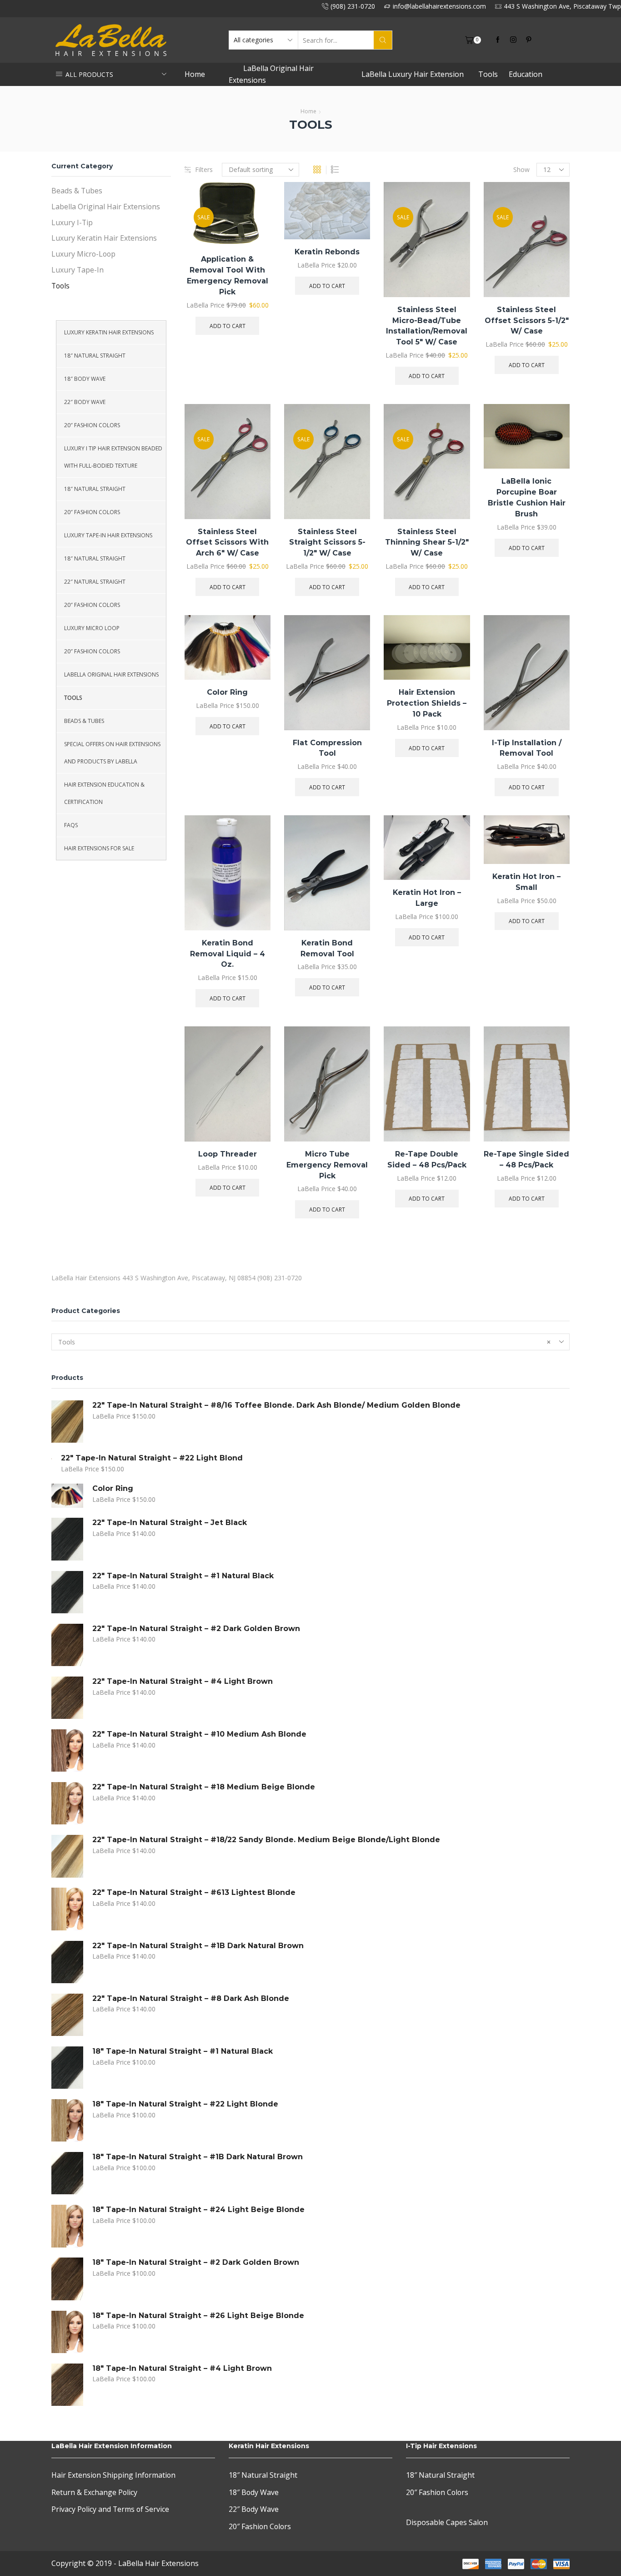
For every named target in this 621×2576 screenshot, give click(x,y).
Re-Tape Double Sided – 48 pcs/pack (427, 1159)
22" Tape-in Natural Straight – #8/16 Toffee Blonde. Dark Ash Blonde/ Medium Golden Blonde (276, 1405)
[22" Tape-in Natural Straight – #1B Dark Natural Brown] (67, 1962)
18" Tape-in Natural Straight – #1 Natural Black (183, 2051)
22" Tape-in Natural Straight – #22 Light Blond (152, 1458)
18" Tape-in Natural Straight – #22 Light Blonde (185, 2104)
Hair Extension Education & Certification (104, 793)
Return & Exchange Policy (94, 2492)
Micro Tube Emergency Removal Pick (327, 1165)
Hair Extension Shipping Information (113, 2475)
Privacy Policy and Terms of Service (110, 2509)
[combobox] (310, 1342)
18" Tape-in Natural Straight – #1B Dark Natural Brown (198, 2157)
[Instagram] (513, 40)
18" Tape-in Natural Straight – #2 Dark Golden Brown (196, 2262)
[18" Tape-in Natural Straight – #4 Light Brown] (67, 2385)
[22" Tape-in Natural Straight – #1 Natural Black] (67, 1592)
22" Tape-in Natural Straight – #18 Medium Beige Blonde (204, 1787)
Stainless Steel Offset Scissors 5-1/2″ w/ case (527, 321)
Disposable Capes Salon (447, 2522)
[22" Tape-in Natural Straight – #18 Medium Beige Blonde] (67, 1803)
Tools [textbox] (304, 1342)
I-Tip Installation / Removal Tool (527, 748)
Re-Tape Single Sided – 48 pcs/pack (526, 1159)
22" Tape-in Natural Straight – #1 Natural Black (183, 1576)
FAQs (71, 825)
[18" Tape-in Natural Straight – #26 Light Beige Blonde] (67, 2332)
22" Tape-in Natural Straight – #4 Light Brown (183, 1681)
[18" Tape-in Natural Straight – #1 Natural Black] (67, 2068)
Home (195, 74)
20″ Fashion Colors (92, 425)
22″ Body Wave (85, 402)
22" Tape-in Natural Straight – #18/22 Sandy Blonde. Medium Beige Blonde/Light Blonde (266, 1840)
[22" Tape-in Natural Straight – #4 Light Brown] (67, 1698)
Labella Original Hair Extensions (106, 207)
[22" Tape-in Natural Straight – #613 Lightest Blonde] (67, 1909)
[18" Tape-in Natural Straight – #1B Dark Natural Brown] (67, 2173)
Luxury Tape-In (78, 270)
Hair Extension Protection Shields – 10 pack (427, 703)
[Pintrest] (529, 40)
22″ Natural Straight (95, 582)
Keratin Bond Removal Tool (327, 948)
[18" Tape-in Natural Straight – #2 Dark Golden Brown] (67, 2279)
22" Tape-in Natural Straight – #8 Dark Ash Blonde (191, 1998)
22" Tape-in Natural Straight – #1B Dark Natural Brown (198, 1946)
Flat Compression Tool (327, 748)
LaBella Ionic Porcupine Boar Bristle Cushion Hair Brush (527, 498)
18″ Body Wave (85, 379)
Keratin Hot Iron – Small (526, 882)
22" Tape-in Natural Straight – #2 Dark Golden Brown (196, 1629)
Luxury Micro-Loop (83, 254)
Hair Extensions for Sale (99, 848)
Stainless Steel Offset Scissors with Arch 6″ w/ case (227, 543)
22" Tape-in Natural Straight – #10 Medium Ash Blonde (199, 1734)
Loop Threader (228, 1154)
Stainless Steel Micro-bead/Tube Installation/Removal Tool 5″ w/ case (427, 326)
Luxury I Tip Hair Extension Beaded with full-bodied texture (113, 457)
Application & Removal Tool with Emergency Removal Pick (228, 275)
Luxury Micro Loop (92, 628)
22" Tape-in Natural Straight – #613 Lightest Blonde (194, 1892)
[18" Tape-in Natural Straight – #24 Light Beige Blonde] (67, 2226)
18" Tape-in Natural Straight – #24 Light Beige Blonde (198, 2210)
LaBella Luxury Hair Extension (413, 74)
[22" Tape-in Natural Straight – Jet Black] (67, 1539)
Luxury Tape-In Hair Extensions (108, 535)
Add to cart (253, 228)
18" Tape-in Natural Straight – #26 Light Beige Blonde (198, 2316)
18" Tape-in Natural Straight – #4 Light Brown (182, 2368)
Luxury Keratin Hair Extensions (104, 238)
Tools (488, 74)
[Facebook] (498, 40)
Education (526, 74)
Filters (204, 169)
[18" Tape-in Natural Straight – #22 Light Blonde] (67, 2120)
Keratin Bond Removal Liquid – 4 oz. (228, 954)
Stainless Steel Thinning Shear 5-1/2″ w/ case (427, 543)
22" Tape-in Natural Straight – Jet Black (170, 1523)
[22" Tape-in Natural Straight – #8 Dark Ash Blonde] (67, 2015)
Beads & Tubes (77, 191)
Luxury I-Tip (72, 222)
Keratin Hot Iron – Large (427, 898)
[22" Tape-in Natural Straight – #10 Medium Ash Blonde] (67, 1750)
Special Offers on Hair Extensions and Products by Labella (112, 753)
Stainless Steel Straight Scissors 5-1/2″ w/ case (327, 543)
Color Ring (227, 692)
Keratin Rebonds (327, 252)
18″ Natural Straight (95, 356)
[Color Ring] (67, 1496)
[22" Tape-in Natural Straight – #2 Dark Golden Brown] (67, 1645)
